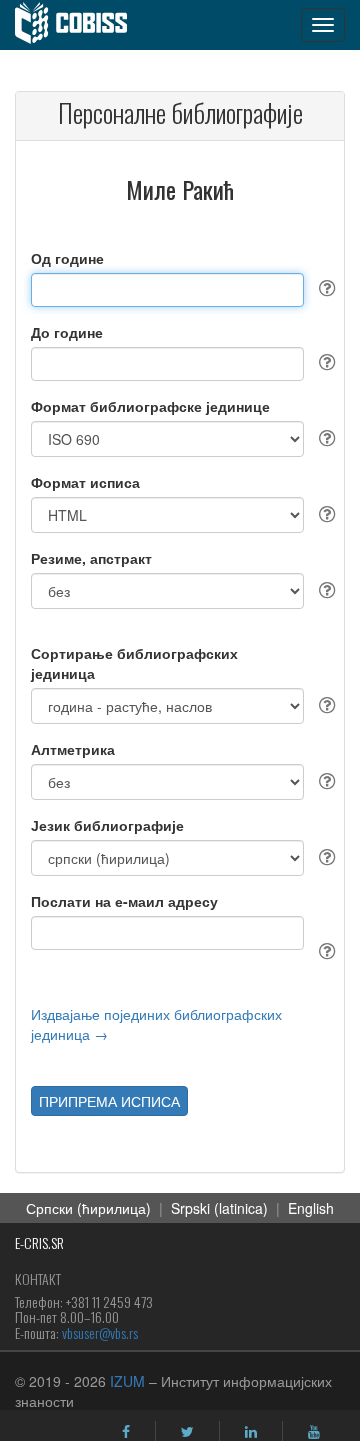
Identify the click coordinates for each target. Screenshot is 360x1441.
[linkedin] (251, 1432)
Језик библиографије (107, 825)
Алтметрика (73, 749)
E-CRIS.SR (39, 1242)
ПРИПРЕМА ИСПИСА (109, 1101)
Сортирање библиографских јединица (134, 663)
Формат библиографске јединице (150, 406)
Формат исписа (85, 482)
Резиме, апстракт (91, 558)
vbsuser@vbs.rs (100, 1332)
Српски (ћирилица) (88, 1208)
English (311, 1208)
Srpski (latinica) (219, 1208)
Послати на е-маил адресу (124, 901)
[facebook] (126, 1432)
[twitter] (187, 1432)
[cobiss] (81, 25)
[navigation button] (323, 25)
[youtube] (314, 1432)
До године (67, 332)
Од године (67, 258)
